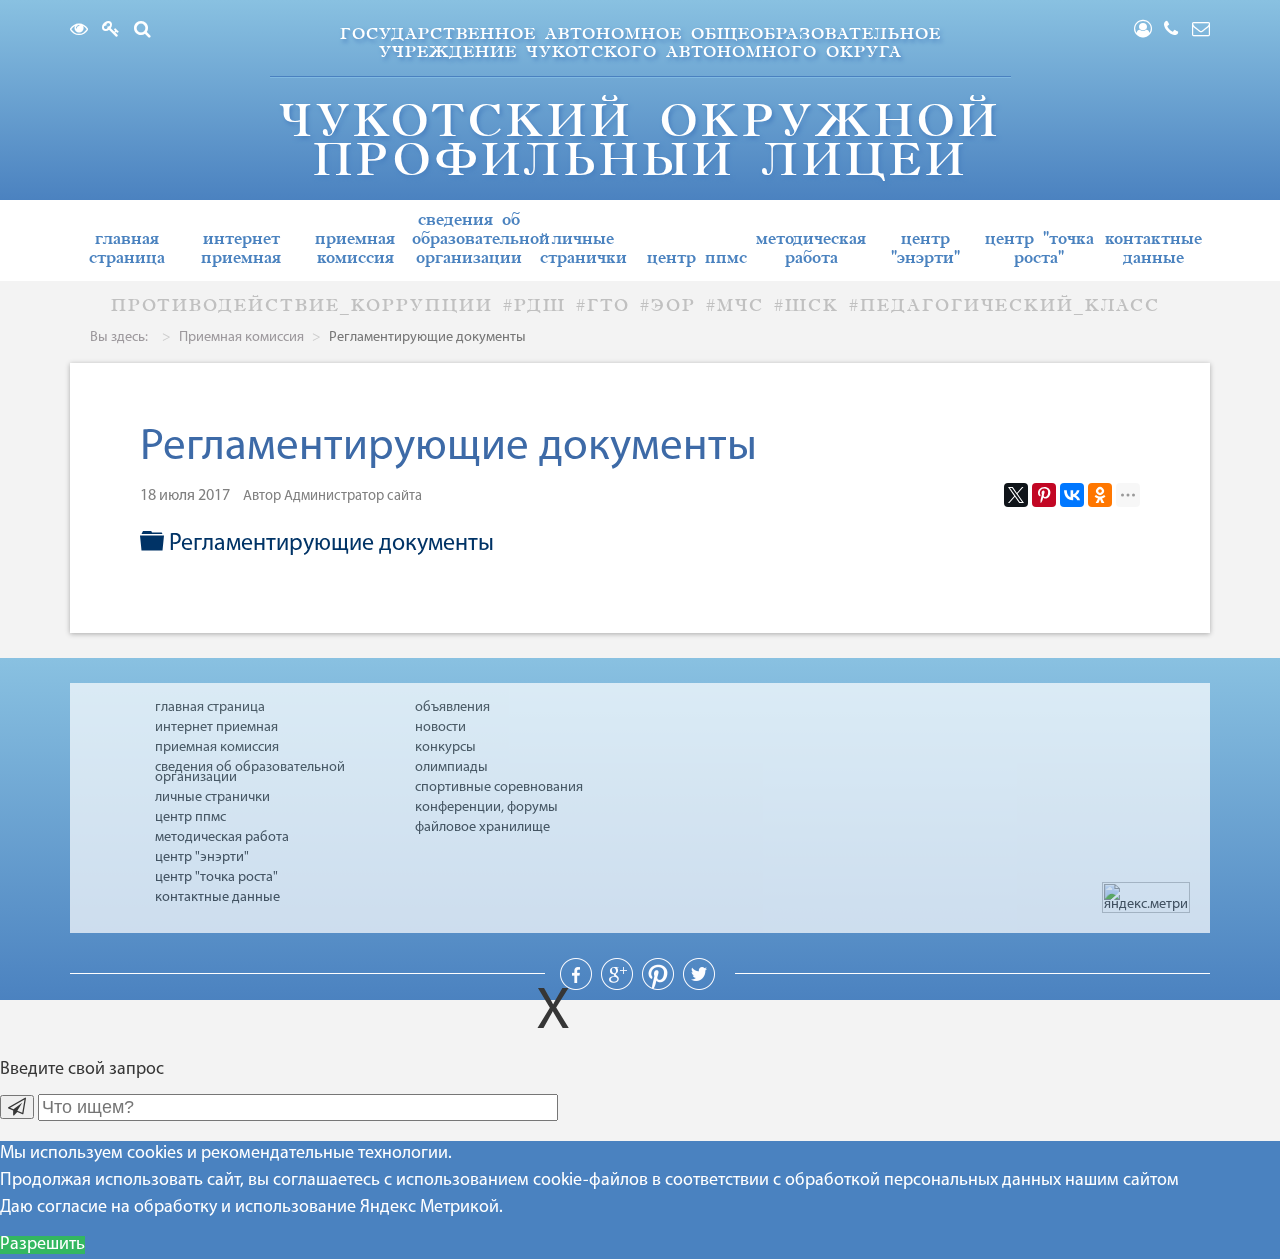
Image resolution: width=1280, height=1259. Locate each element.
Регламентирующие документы (331, 544)
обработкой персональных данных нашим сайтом (982, 1181)
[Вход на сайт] (1149, 31)
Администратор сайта (353, 496)
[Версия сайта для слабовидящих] (84, 31)
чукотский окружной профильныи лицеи (640, 140)
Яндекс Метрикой (429, 1208)
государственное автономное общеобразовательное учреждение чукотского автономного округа (640, 42)
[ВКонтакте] (1072, 495)
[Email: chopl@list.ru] (1201, 31)
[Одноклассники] (1100, 495)
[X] (1016, 495)
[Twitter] (699, 986)
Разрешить (42, 1245)
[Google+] (619, 986)
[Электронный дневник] (116, 31)
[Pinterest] (1044, 495)
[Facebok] (578, 986)
